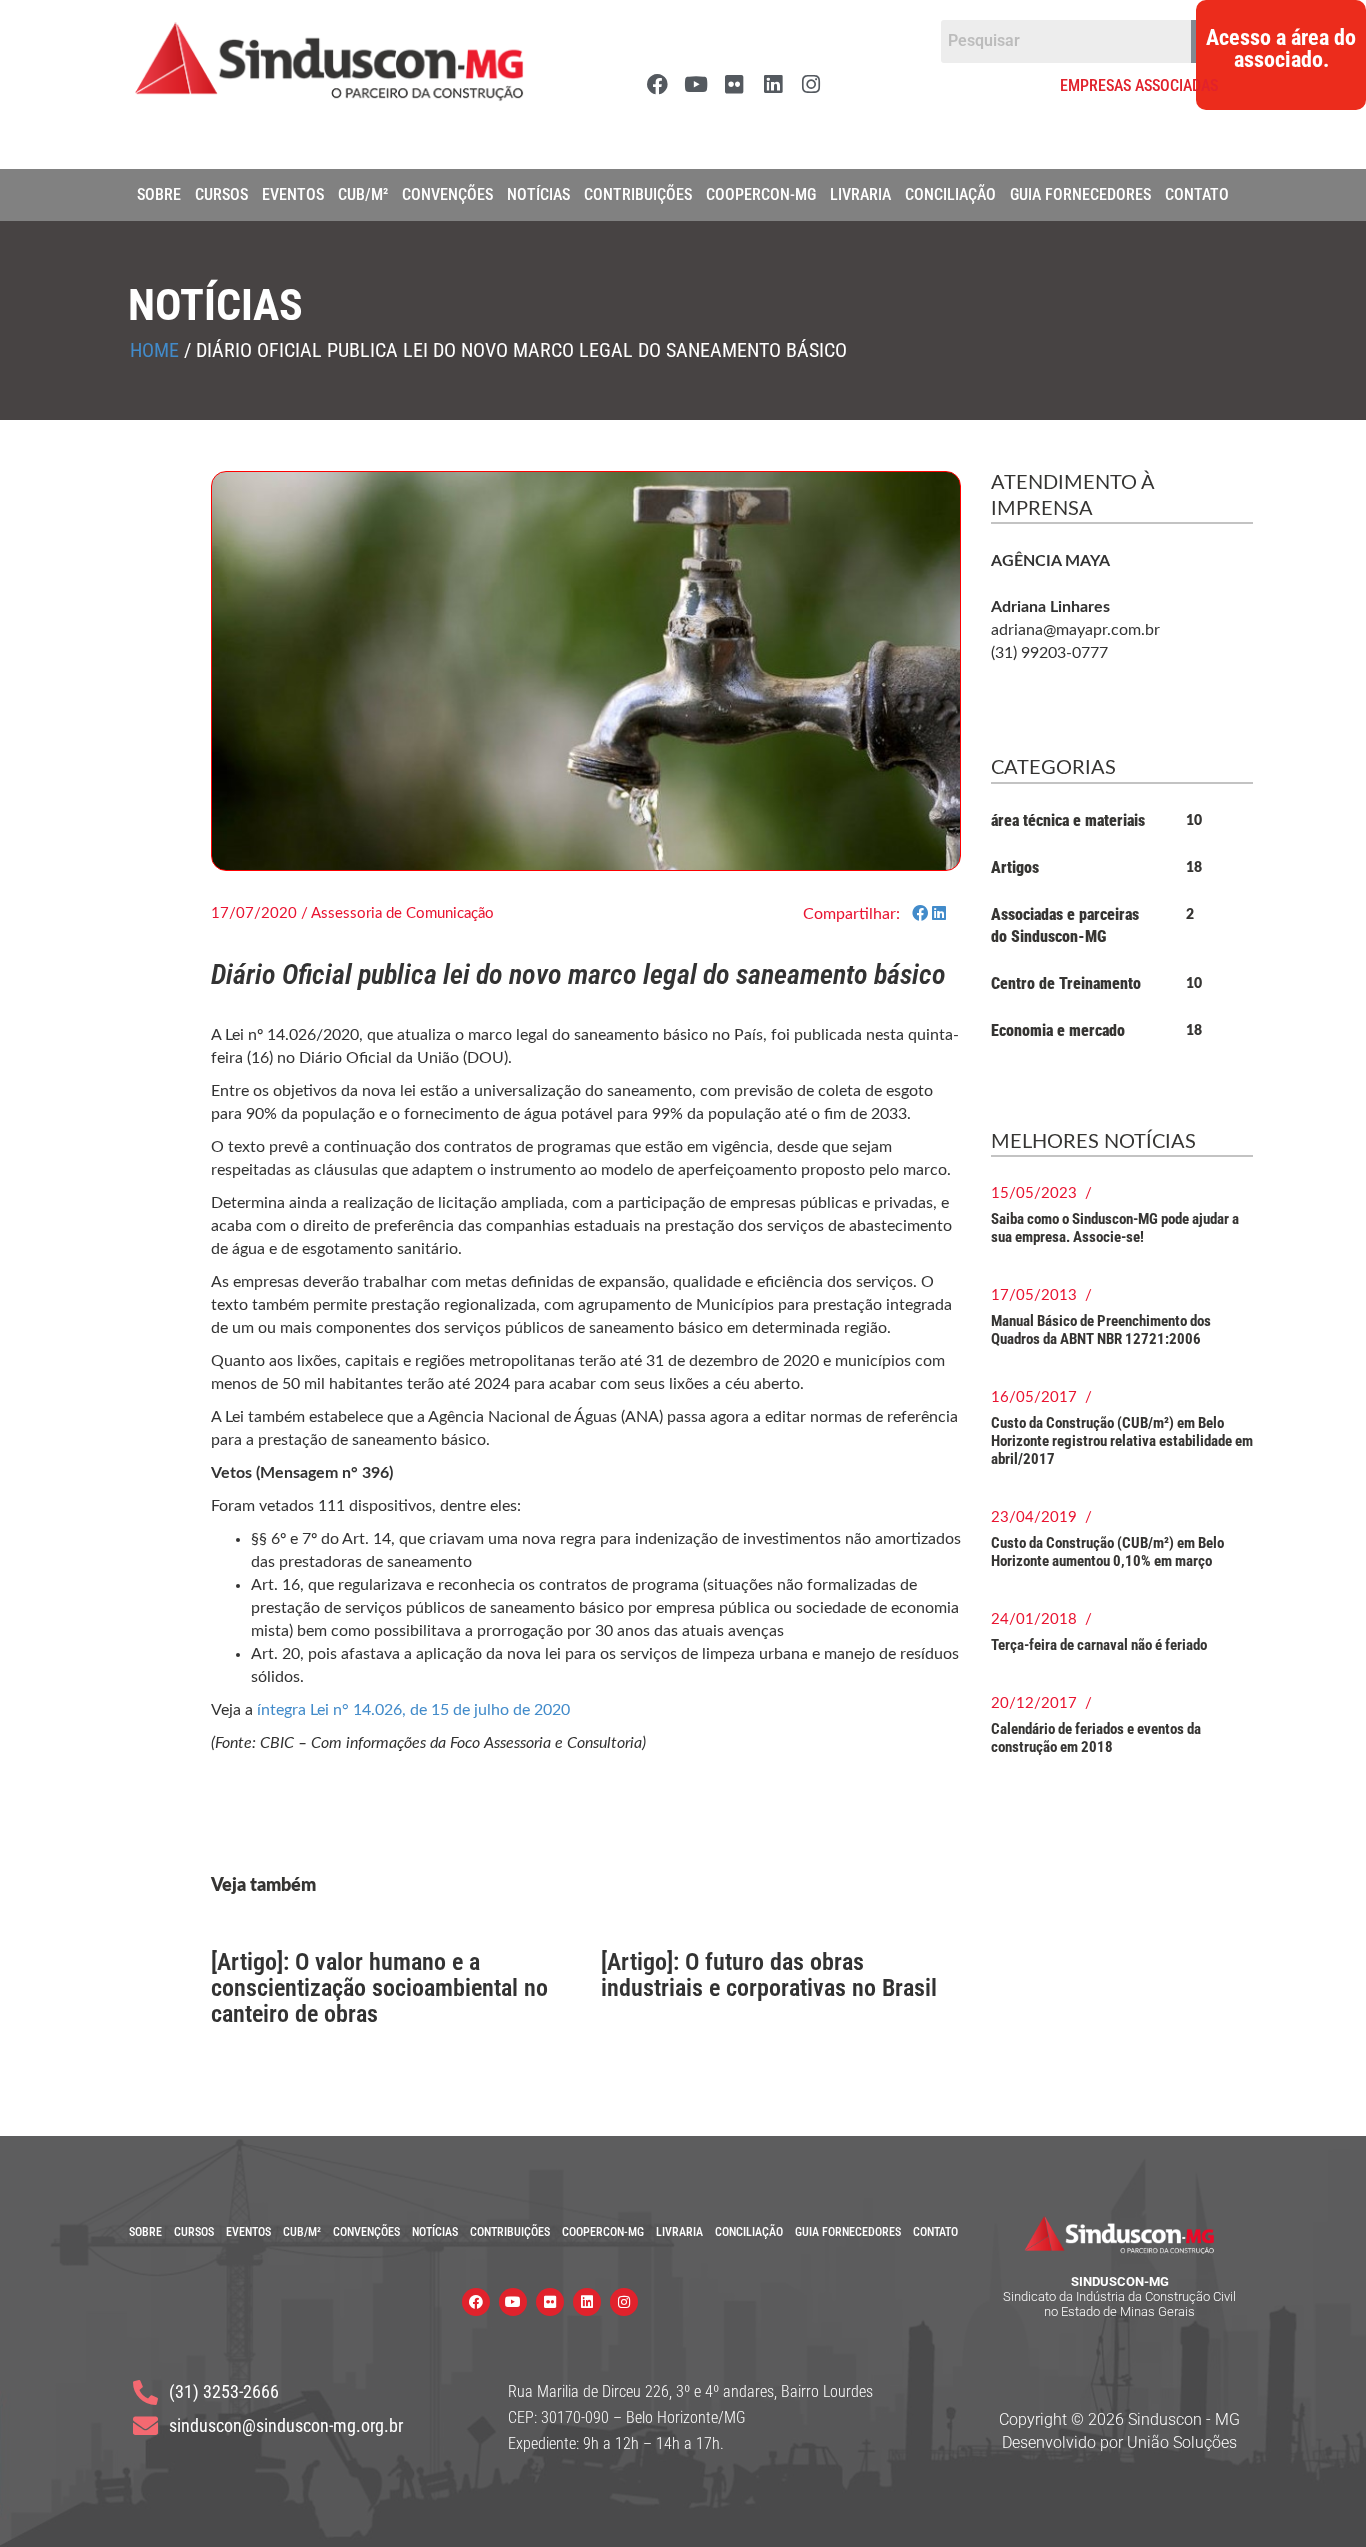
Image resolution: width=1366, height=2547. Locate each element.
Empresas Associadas (1139, 85)
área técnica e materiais (1068, 820)
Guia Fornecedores (1080, 194)
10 (1194, 821)
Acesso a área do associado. (1281, 49)
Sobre (159, 194)
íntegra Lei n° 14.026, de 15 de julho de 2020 (413, 1710)
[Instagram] (810, 84)
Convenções (447, 194)
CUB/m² (363, 194)
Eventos (293, 194)
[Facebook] (657, 84)
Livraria (860, 194)
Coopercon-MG (761, 194)
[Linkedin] (772, 84)
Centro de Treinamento (1066, 983)
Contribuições (638, 194)
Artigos (1015, 867)
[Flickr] (733, 84)
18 (1194, 868)
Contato (1197, 194)
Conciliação (950, 194)
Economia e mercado (1058, 1030)
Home (154, 350)
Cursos (221, 194)
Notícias (538, 194)
